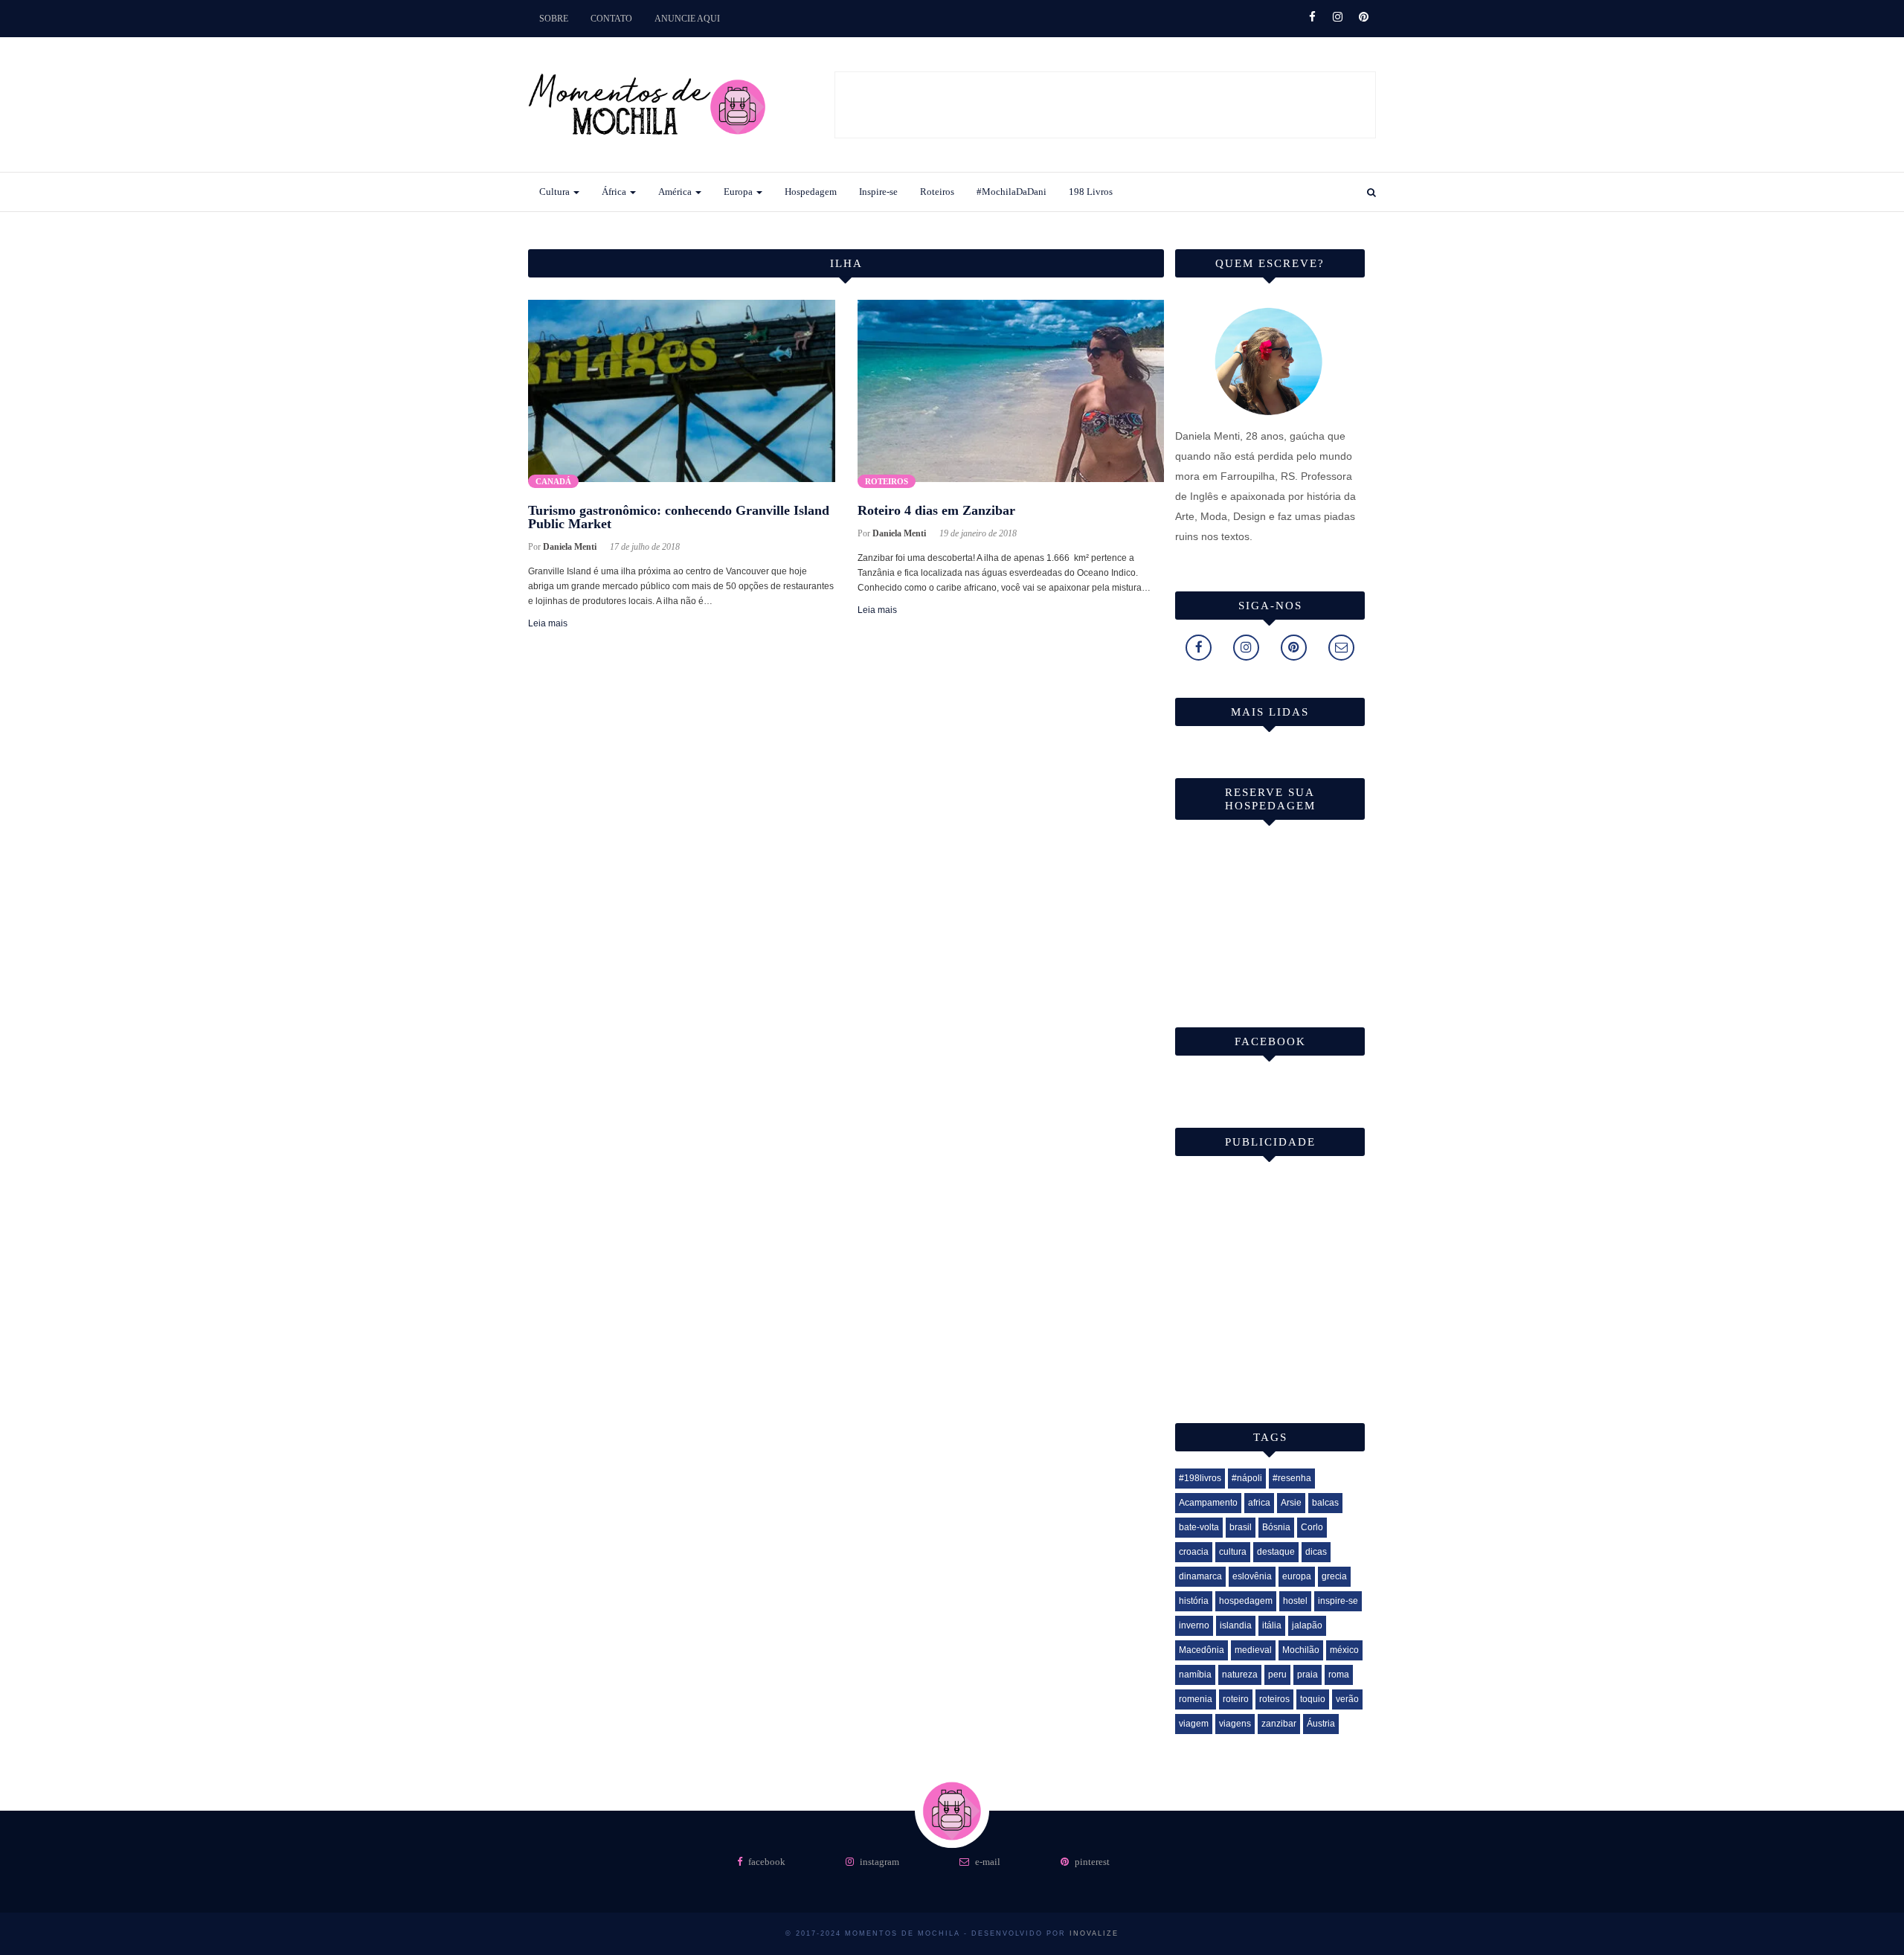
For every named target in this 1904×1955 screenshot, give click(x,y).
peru (1277, 1675)
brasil (1241, 1527)
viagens (1235, 1724)
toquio (1313, 1699)
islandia (1236, 1625)
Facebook (766, 1862)
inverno (1194, 1625)
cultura (1233, 1552)
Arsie (1291, 1503)
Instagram (878, 1862)
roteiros (1274, 1699)
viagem (1194, 1724)
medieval (1253, 1650)
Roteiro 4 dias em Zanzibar (936, 510)
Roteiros (887, 481)
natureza (1240, 1675)
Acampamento (1208, 1503)
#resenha (1292, 1478)
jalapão (1307, 1625)
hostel (1295, 1601)
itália (1272, 1625)
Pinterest (1091, 1862)
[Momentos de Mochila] (647, 161)
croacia (1194, 1552)
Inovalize (1094, 1933)
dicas (1316, 1552)
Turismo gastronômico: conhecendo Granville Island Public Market (679, 517)
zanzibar (1279, 1724)
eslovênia (1252, 1576)
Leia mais (548, 623)
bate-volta (1199, 1527)
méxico (1344, 1650)
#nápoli (1247, 1478)
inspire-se (1338, 1601)
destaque (1276, 1552)
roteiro (1236, 1699)
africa (1259, 1503)
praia (1308, 1675)
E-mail (987, 1862)
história (1194, 1601)
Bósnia (1276, 1527)
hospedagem (1246, 1601)
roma (1339, 1675)
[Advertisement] (1106, 106)
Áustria (1321, 1724)
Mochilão (1301, 1650)
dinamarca (1200, 1576)
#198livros (1200, 1478)
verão (1347, 1699)
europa (1297, 1576)
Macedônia (1202, 1650)
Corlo (1312, 1527)
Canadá (553, 481)
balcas (1325, 1503)
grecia (1334, 1576)
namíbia (1195, 1675)
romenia (1196, 1699)
